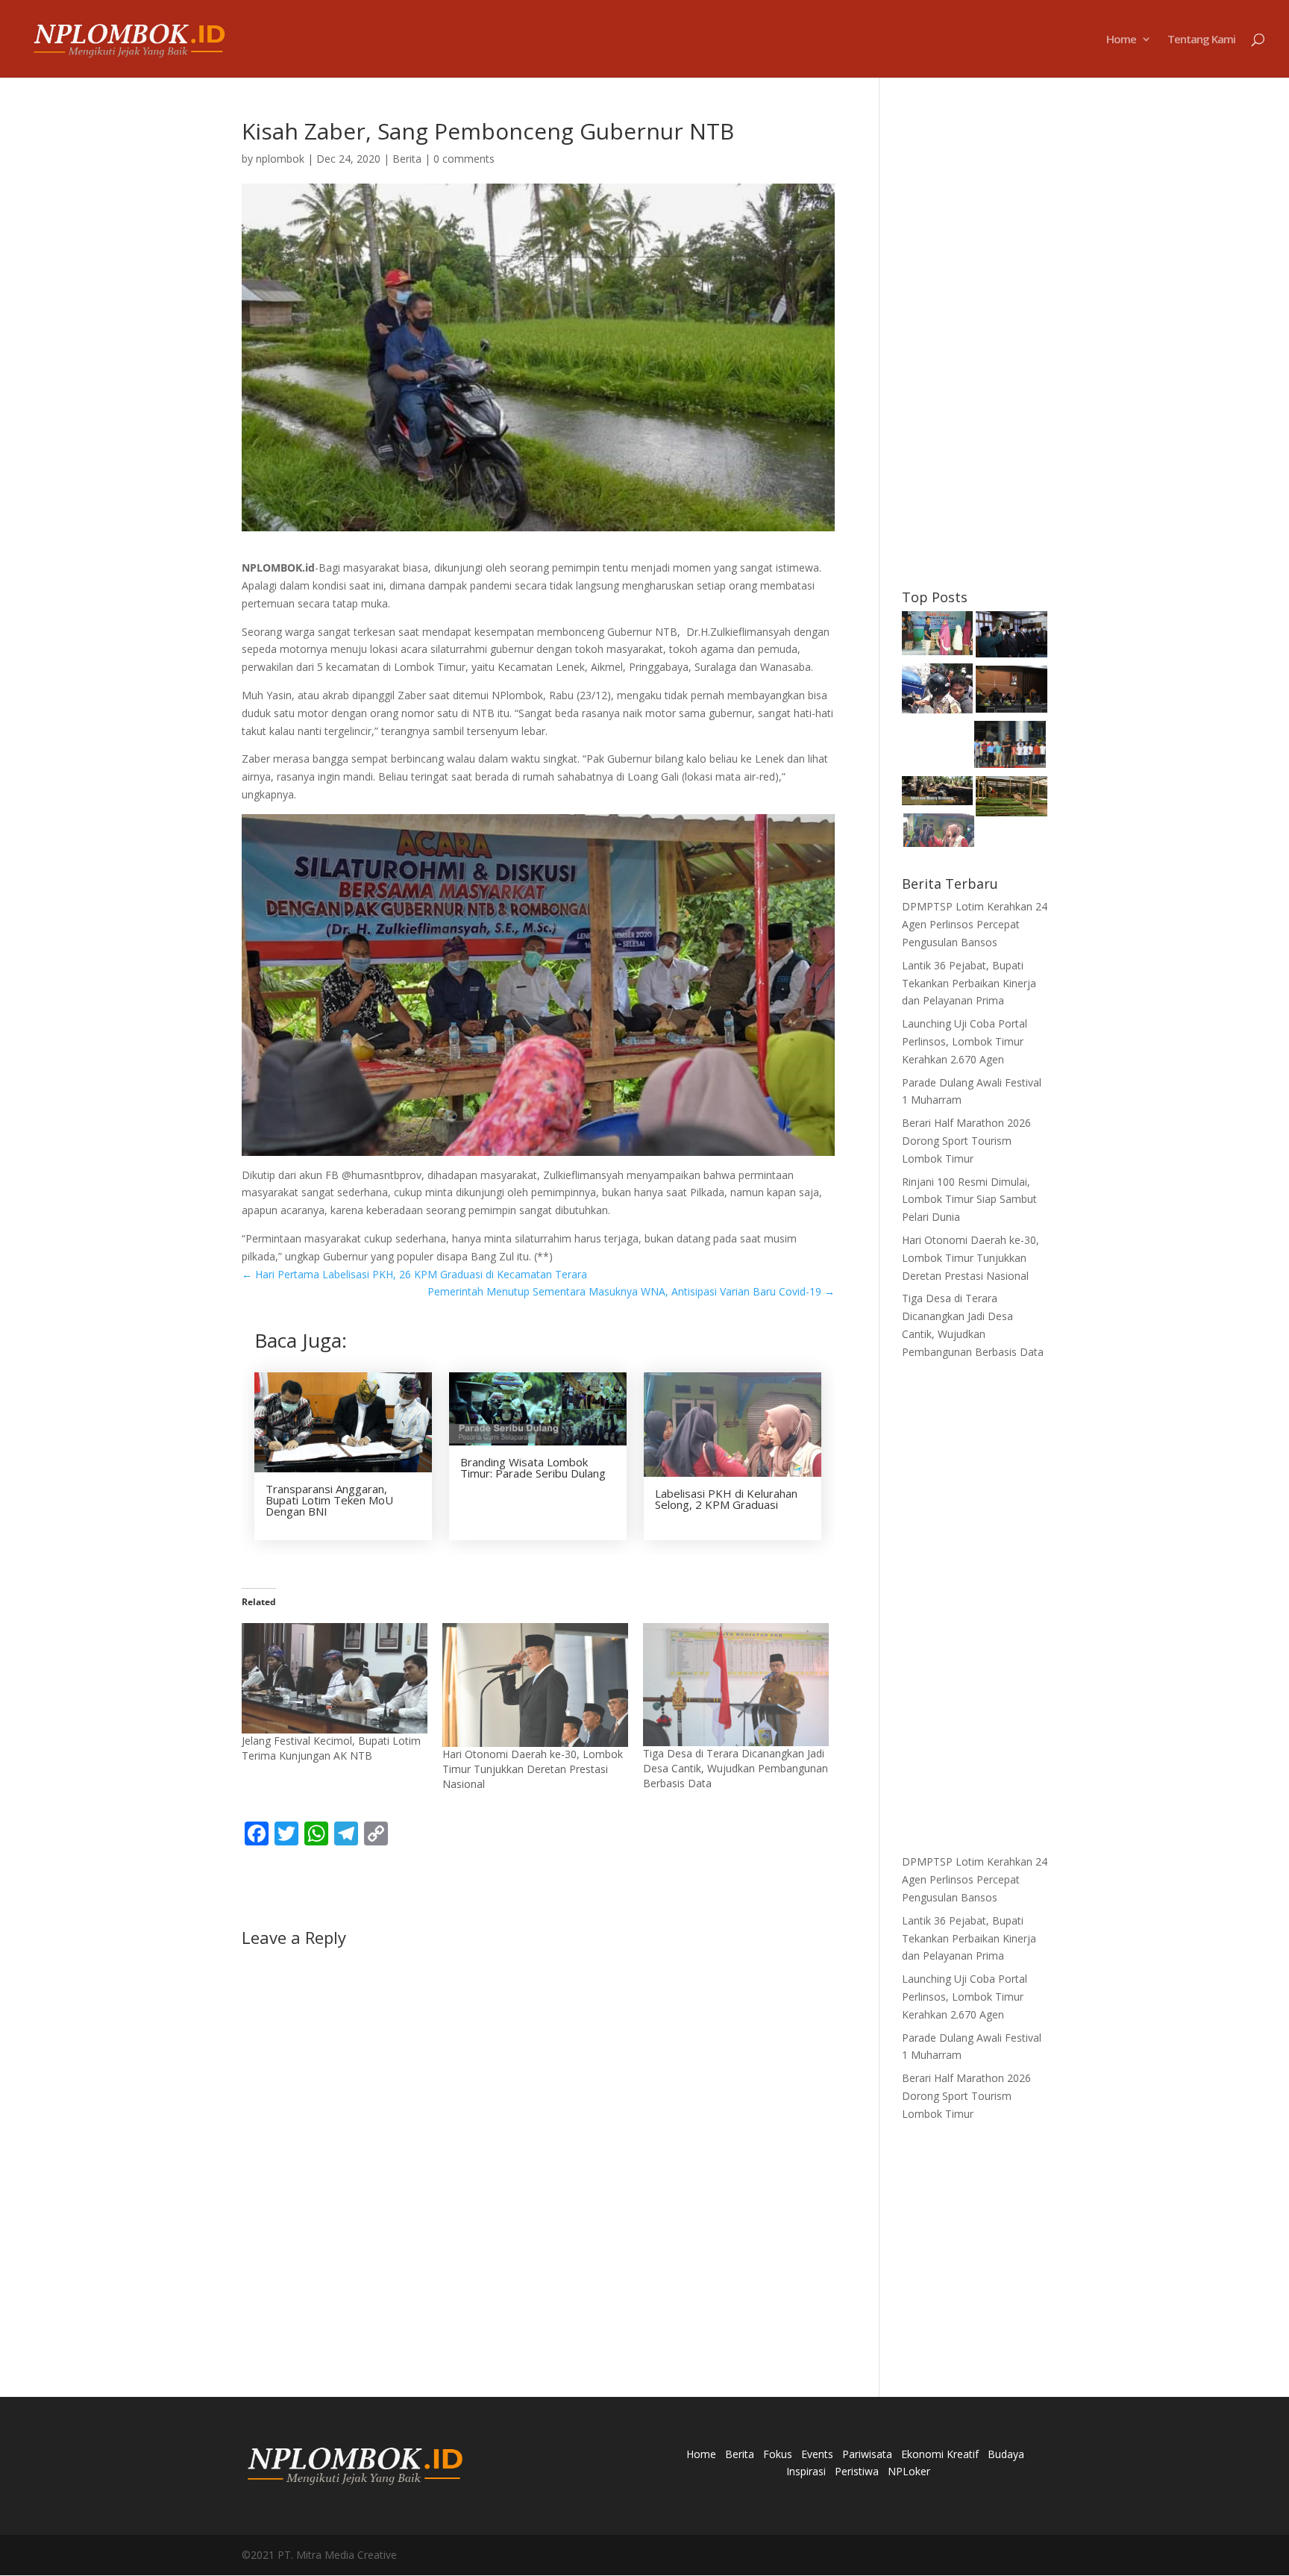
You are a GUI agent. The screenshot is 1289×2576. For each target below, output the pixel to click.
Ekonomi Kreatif (940, 2454)
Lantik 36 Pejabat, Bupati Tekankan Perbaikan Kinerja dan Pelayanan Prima (969, 983)
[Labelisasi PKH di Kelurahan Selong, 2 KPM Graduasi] (939, 832)
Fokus (778, 2454)
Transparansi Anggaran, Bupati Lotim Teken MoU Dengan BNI (329, 1500)
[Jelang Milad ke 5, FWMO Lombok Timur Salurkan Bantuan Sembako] (938, 636)
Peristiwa (857, 2471)
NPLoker (909, 2471)
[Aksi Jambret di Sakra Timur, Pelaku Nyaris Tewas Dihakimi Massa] (938, 691)
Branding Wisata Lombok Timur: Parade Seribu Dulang (533, 1467)
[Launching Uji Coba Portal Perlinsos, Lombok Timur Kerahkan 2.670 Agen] (1010, 747)
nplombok (280, 159)
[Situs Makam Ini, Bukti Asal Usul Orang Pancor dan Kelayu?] (938, 793)
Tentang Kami (1201, 40)
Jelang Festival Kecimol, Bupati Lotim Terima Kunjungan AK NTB (331, 1748)
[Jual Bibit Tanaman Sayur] (1012, 799)
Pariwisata (867, 2454)
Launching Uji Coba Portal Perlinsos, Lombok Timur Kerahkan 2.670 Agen (965, 1041)
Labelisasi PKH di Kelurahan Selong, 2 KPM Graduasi (726, 1499)
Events (817, 2454)
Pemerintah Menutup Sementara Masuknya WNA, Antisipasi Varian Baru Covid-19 (631, 1291)
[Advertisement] (975, 344)
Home (1121, 40)
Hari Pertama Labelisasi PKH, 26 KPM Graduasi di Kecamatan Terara (414, 1274)
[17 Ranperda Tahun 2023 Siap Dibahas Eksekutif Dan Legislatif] (1012, 692)
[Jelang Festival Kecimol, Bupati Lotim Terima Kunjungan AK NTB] (335, 1678)
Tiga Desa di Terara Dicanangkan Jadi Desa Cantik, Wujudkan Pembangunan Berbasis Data (736, 1768)
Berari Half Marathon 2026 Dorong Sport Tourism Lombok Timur (966, 1141)
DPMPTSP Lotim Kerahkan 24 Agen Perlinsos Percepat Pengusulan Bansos (975, 924)
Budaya (1006, 2454)
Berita (407, 159)
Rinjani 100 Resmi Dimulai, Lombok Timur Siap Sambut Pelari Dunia (969, 1200)
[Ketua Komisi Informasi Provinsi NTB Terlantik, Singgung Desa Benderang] (1012, 637)
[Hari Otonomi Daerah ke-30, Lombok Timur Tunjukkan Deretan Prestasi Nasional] (535, 1685)
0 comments (464, 159)
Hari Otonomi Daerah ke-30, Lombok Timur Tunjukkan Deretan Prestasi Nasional (533, 1769)
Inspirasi (806, 2471)
